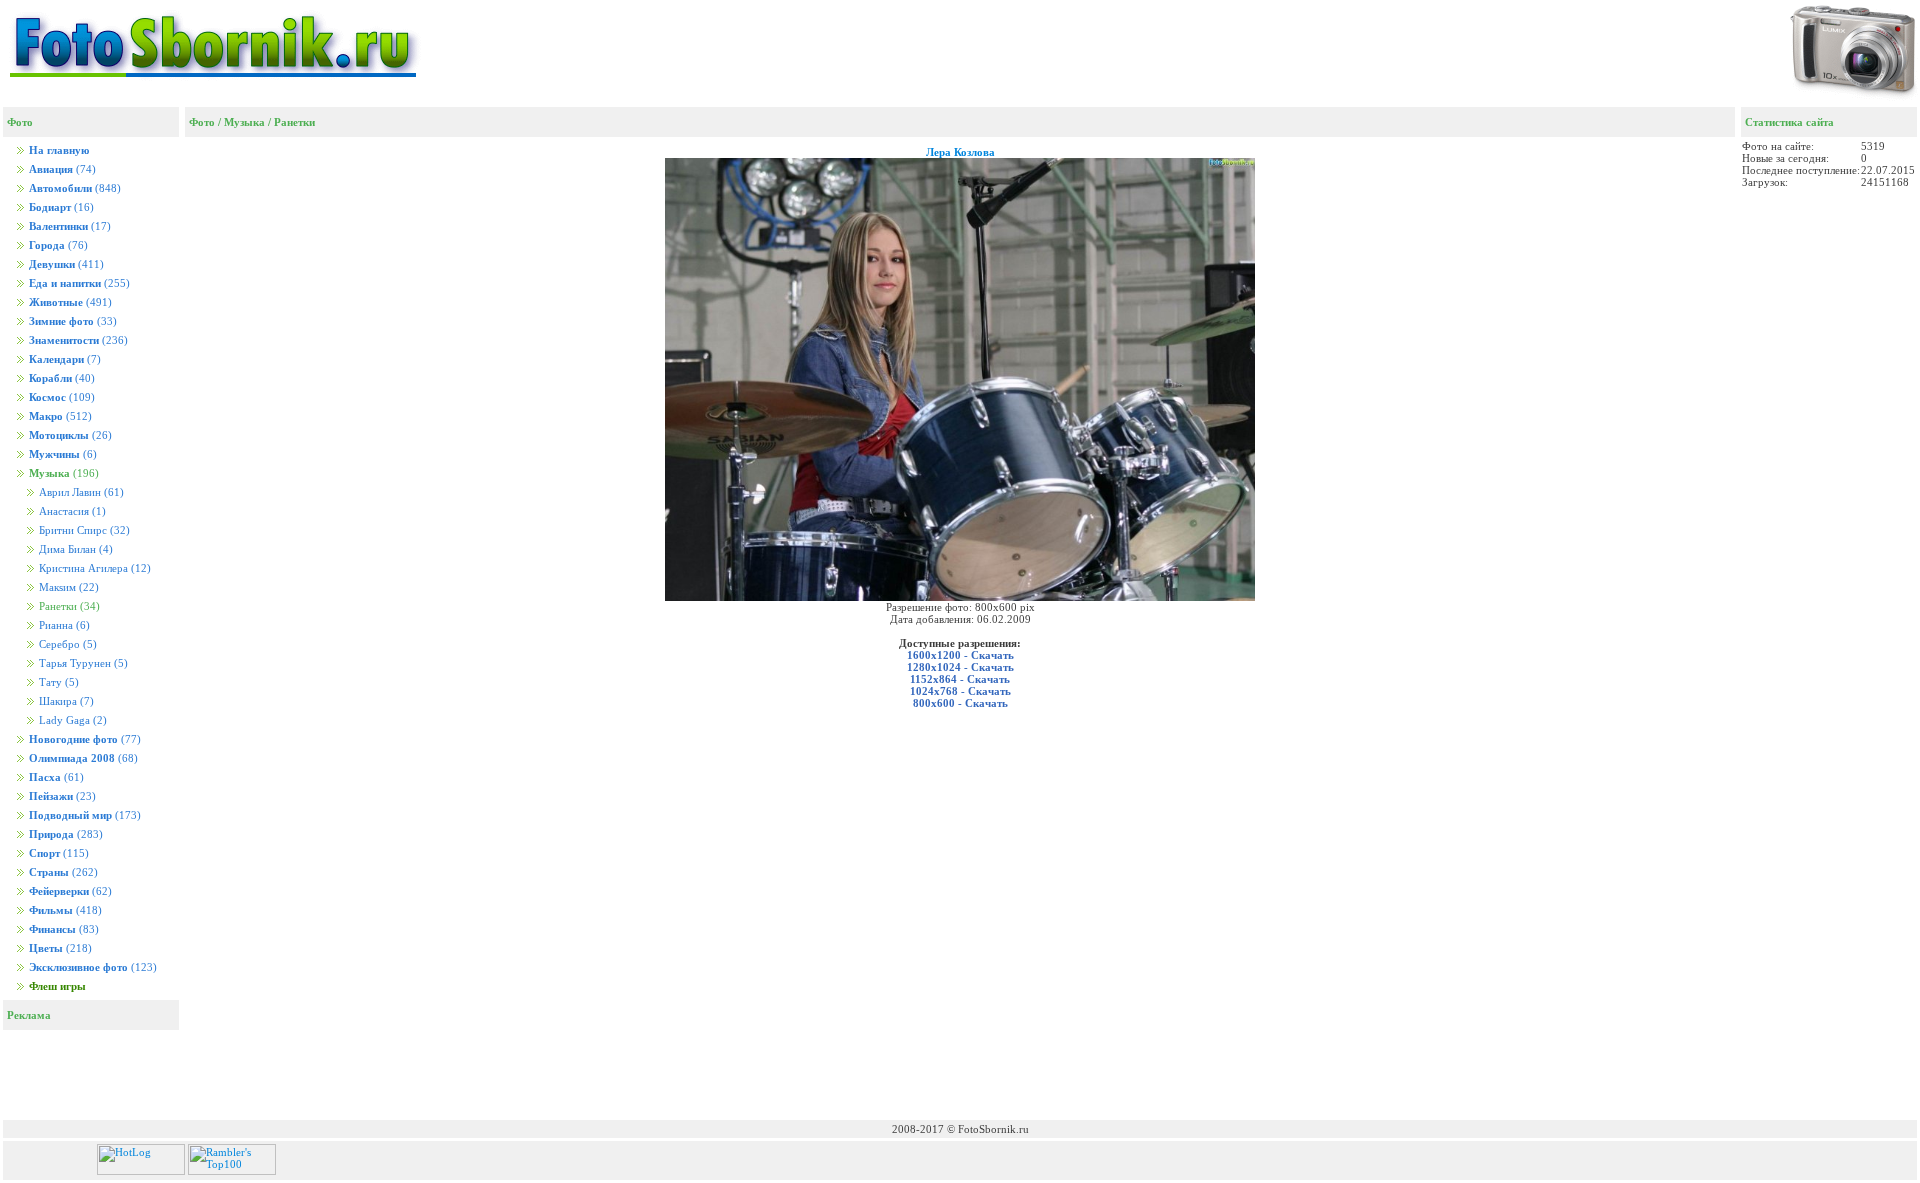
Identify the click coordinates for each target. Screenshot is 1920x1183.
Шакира (65, 701)
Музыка (244, 122)
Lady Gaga (71, 720)
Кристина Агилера (93, 568)
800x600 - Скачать (960, 703)
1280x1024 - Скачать (960, 667)
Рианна (63, 625)
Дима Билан (74, 549)
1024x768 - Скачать (960, 691)
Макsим (67, 587)
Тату (57, 682)
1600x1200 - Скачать (960, 655)
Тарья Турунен (82, 663)
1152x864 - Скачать (960, 679)
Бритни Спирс (83, 530)
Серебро (66, 644)
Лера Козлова (960, 152)
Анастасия (71, 511)
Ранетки (294, 122)
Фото (202, 122)
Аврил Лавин (80, 492)
